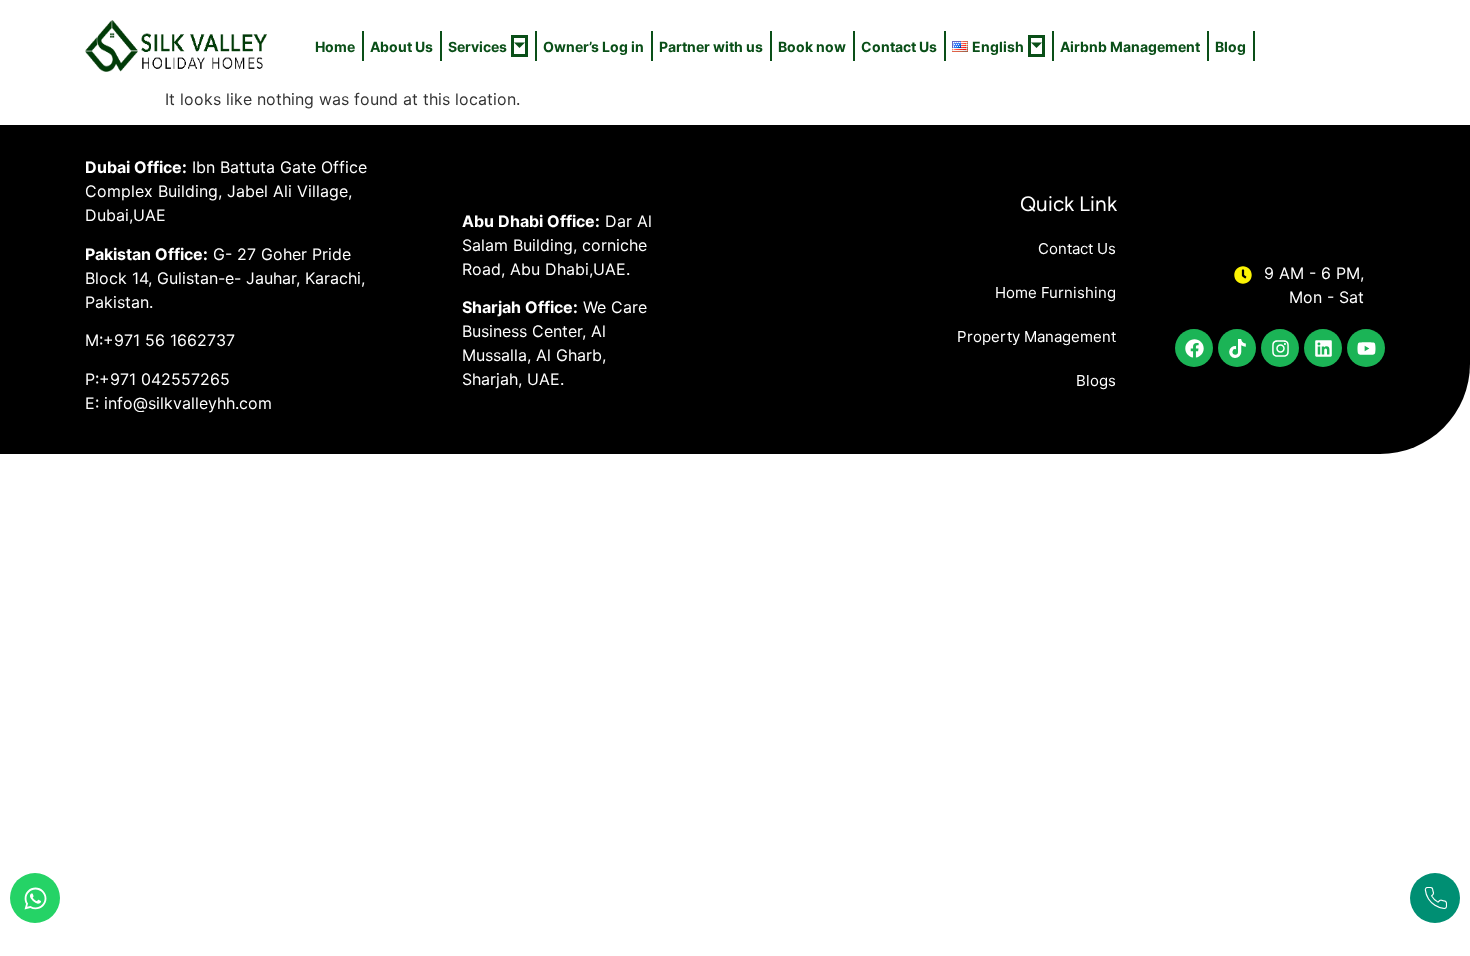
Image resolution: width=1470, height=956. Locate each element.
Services (477, 46)
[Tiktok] (1237, 348)
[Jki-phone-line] (1435, 898)
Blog (1230, 46)
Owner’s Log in (593, 46)
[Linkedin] (1323, 348)
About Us (401, 46)
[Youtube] (1366, 348)
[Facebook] (1194, 348)
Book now (812, 46)
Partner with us (711, 46)
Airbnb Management (1130, 46)
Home (335, 46)
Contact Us (899, 46)
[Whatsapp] (35, 898)
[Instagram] (1280, 348)
